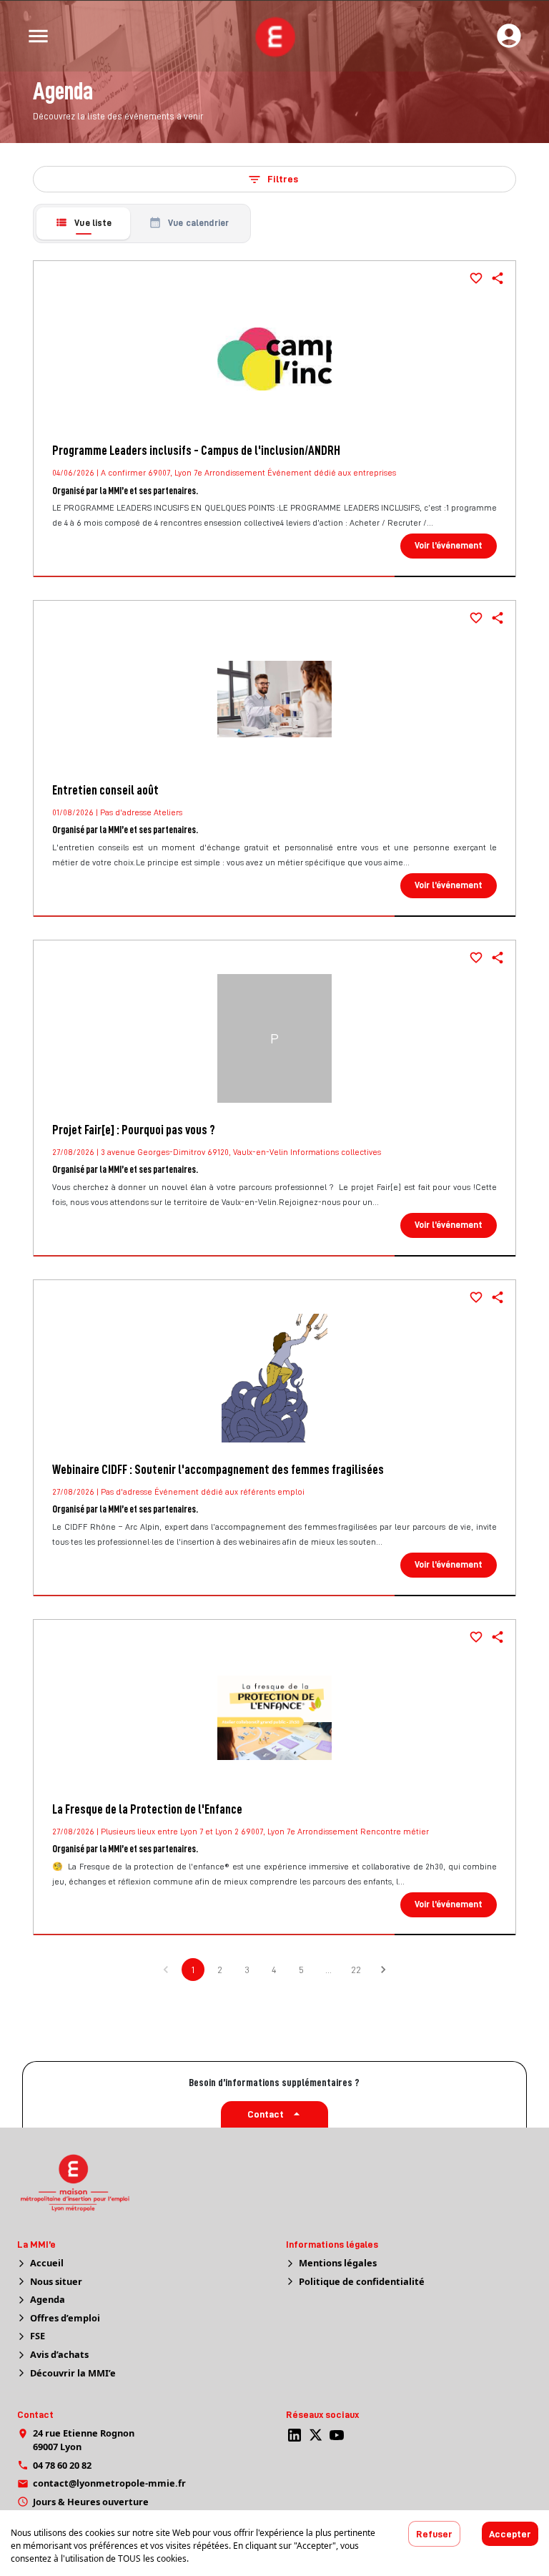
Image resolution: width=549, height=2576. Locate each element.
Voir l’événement (449, 545)
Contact (266, 2114)
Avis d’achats (59, 2354)
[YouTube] (337, 2435)
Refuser (434, 2534)
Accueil (47, 2263)
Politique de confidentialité (362, 2281)
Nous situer (56, 2281)
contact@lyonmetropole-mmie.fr (109, 2483)
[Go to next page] (383, 1970)
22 (356, 1970)
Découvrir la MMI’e (73, 2373)
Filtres (283, 179)
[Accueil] (274, 36)
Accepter (510, 2534)
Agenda (48, 2299)
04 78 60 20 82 (62, 2465)
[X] (316, 2435)
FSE (38, 2336)
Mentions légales (338, 2263)
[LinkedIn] (295, 2435)
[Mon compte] (509, 36)
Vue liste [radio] (93, 223)
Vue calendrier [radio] (198, 223)
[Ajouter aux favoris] (476, 278)
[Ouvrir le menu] (38, 36)
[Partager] (498, 278)
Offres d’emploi (65, 2318)
